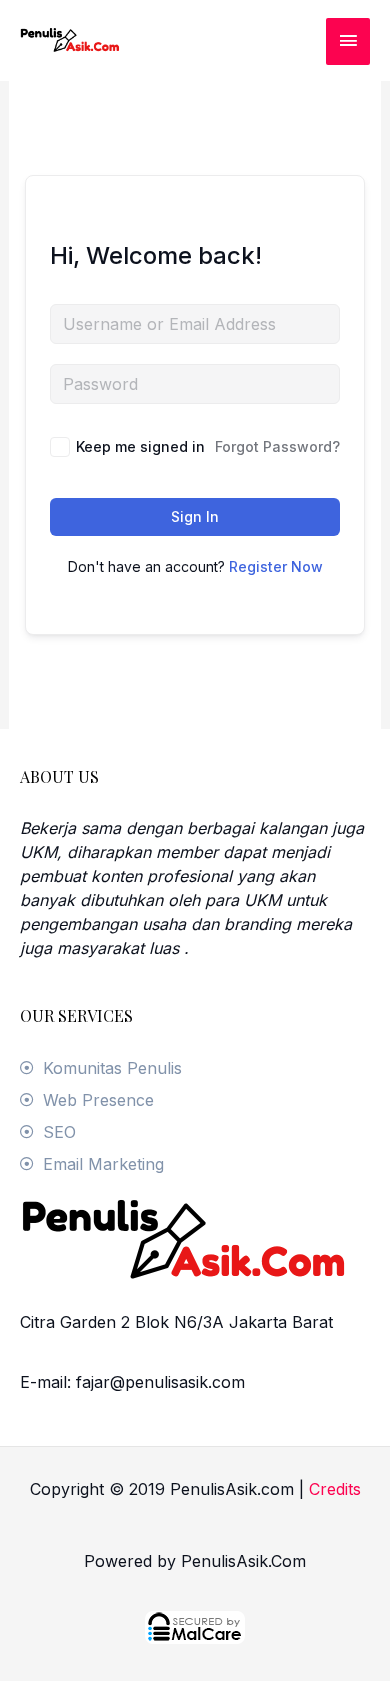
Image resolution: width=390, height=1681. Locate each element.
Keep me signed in (140, 446)
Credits (335, 1489)
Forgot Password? (277, 446)
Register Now (276, 566)
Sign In (195, 516)
